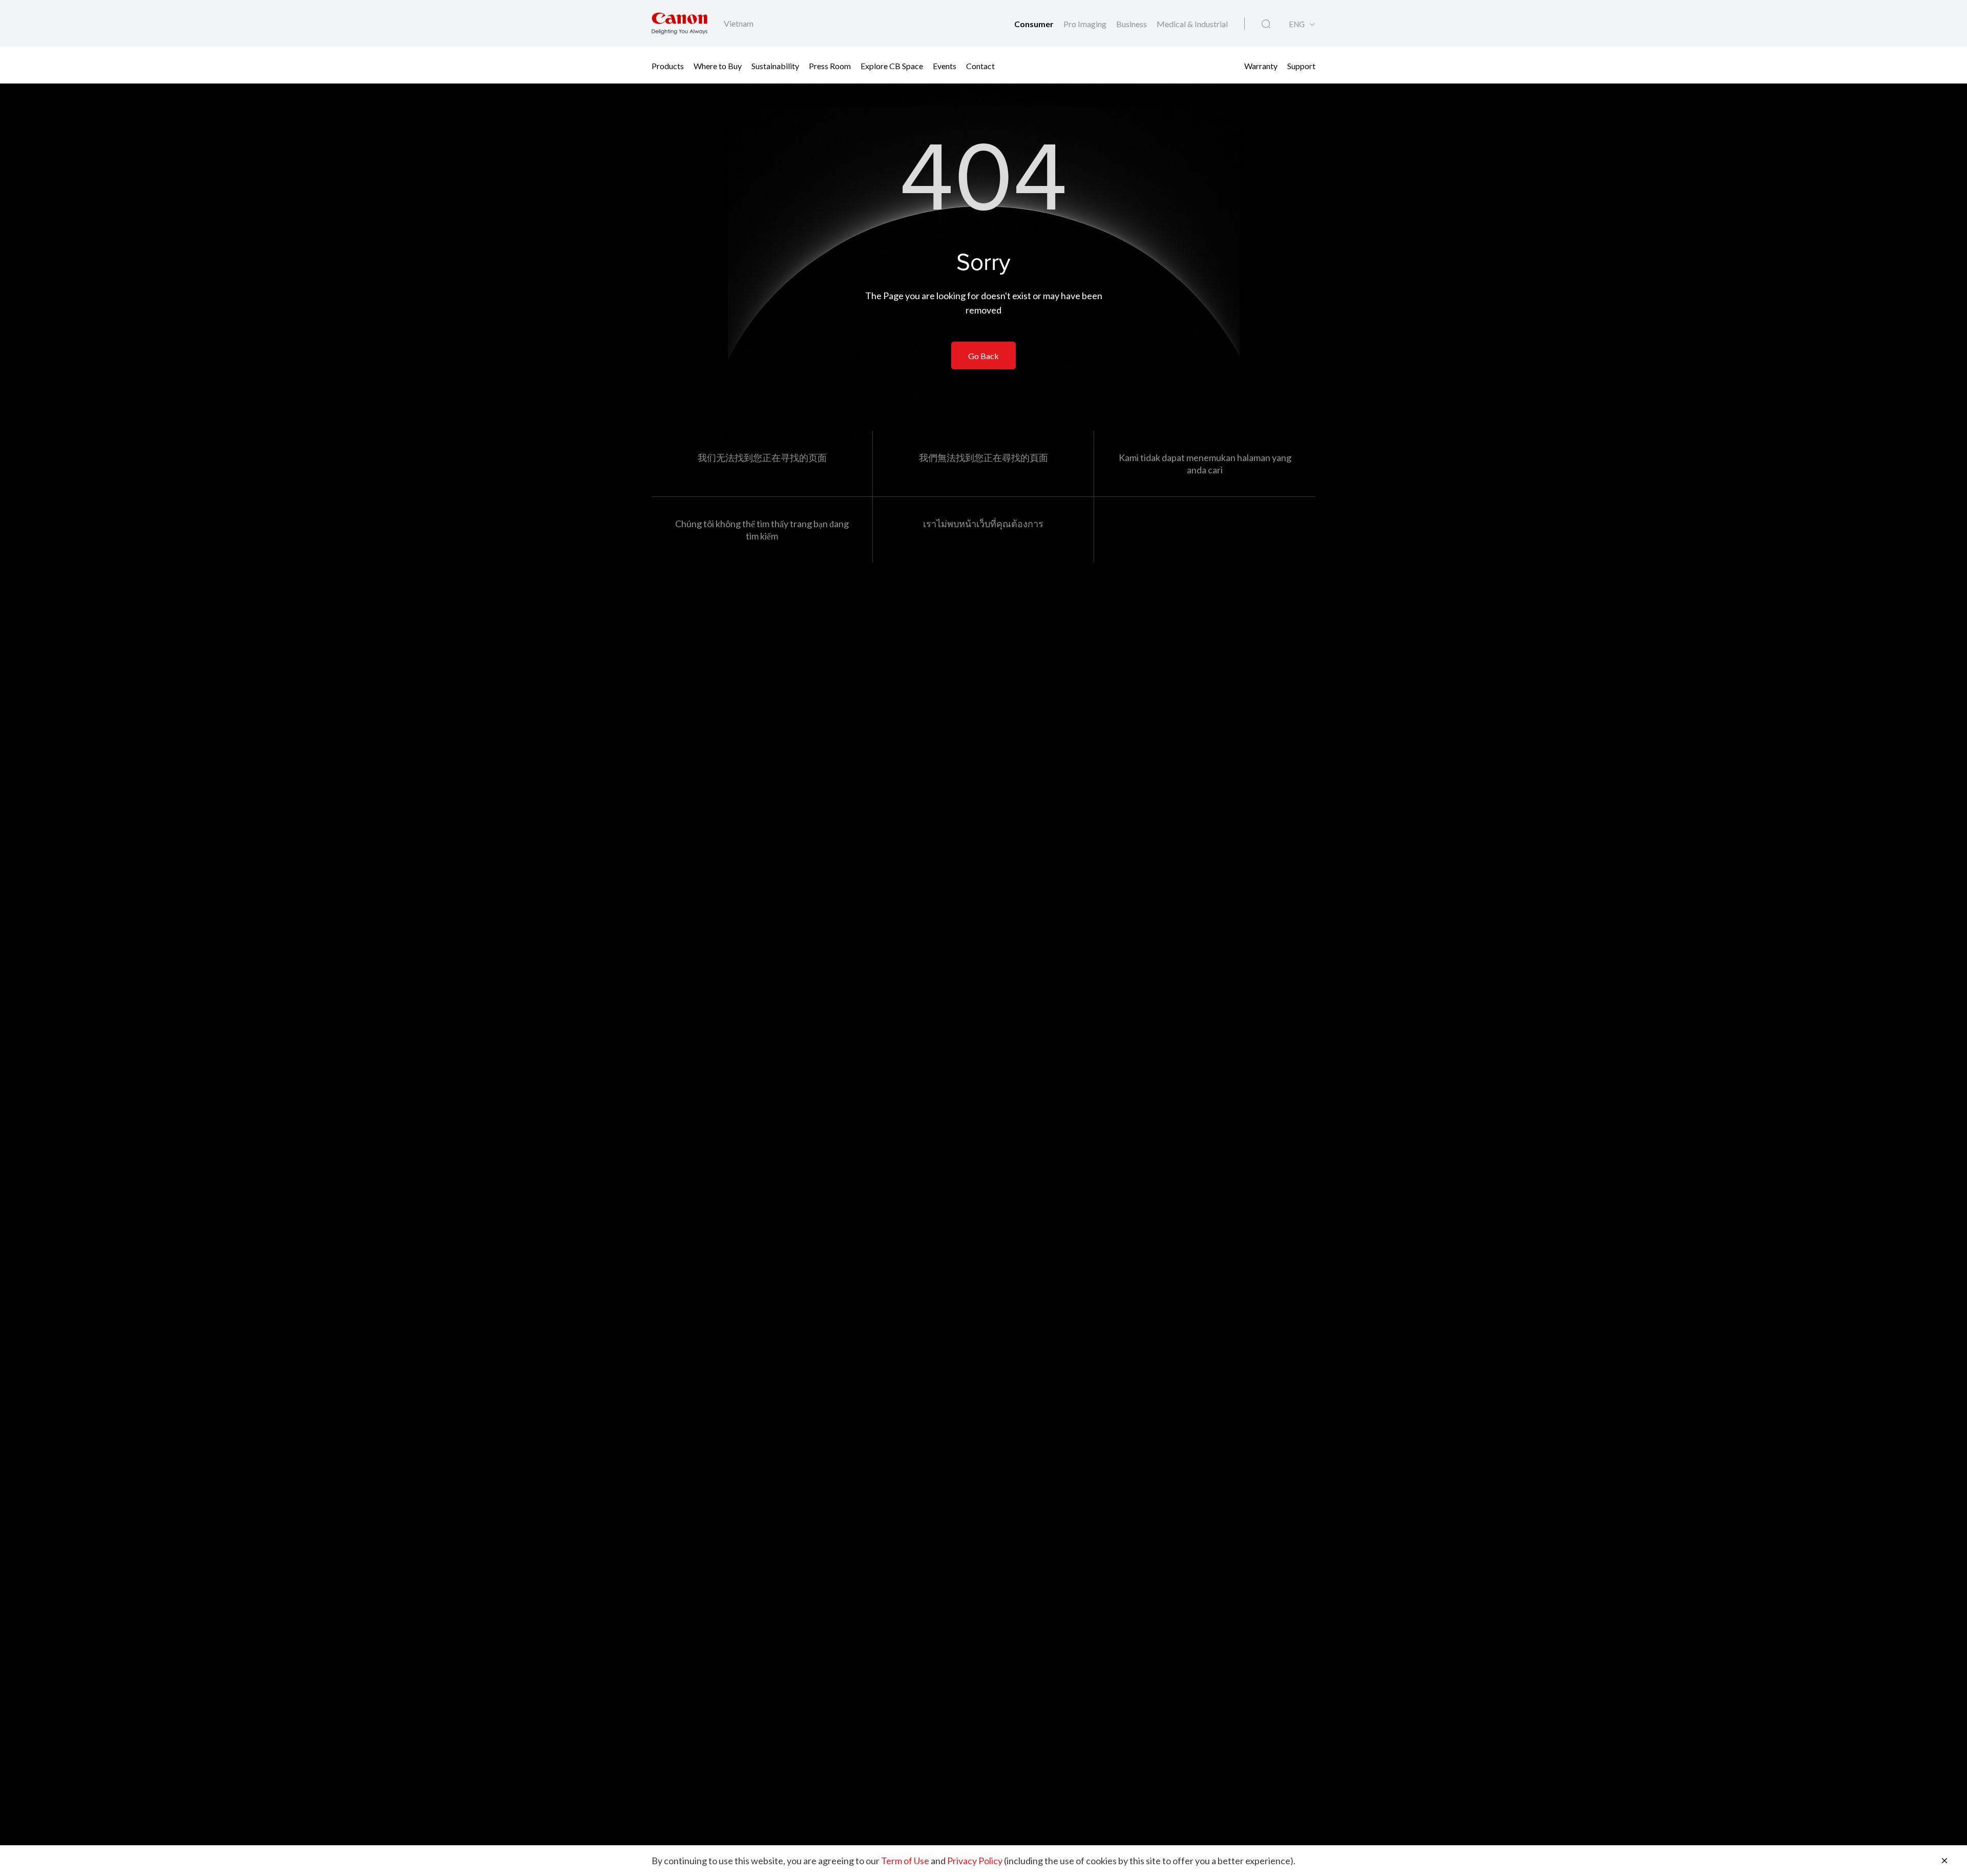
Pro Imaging (1086, 24)
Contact (980, 65)
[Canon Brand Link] (679, 23)
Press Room (830, 65)
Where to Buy (718, 65)
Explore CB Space (892, 65)
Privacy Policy (975, 1861)
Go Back (983, 356)
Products (668, 65)
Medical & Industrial (1192, 24)
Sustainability (775, 65)
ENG (1297, 24)
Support (1301, 65)
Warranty (1261, 65)
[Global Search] (1266, 24)
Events (945, 65)
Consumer (1035, 24)
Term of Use (905, 1861)
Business (1132, 24)
